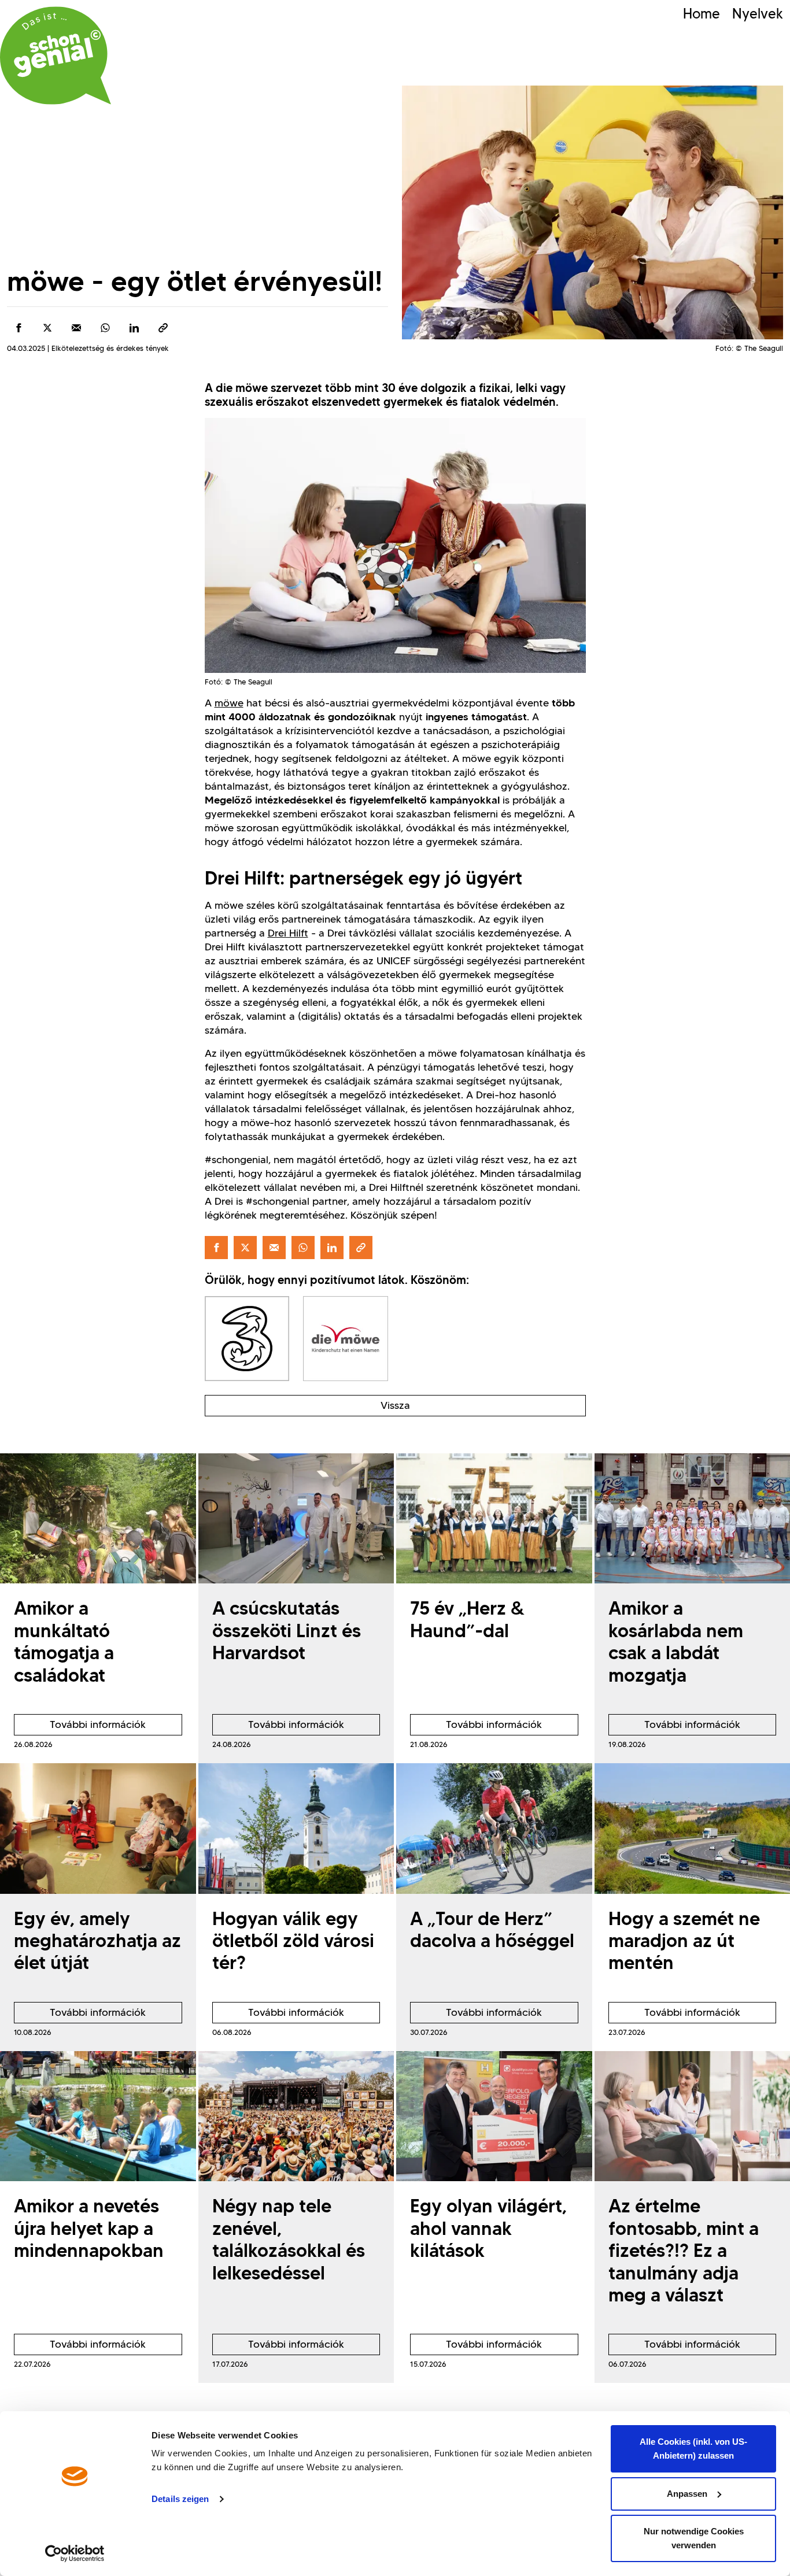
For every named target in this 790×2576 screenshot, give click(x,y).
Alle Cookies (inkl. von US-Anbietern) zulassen (693, 2449)
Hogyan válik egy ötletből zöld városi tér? (293, 1941)
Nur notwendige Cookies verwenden (694, 2538)
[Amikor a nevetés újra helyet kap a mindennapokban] (98, 2116)
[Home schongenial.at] (56, 55)
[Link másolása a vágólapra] (163, 328)
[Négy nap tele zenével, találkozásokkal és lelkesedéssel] (296, 2116)
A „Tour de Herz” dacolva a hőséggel (492, 1929)
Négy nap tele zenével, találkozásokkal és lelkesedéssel (289, 2239)
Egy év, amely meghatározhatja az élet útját (97, 1941)
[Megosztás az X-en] (47, 328)
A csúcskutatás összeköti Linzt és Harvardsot (287, 1630)
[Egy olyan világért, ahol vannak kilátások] (494, 2116)
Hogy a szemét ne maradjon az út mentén (684, 1941)
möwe (229, 703)
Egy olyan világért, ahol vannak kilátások (488, 2228)
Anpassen (687, 2494)
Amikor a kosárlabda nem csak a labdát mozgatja (676, 1641)
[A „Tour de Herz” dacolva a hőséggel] (494, 1829)
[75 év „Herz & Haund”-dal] (494, 1519)
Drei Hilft (288, 933)
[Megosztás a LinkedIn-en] (134, 328)
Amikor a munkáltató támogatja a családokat (64, 1641)
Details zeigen (180, 2499)
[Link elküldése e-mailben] (76, 328)
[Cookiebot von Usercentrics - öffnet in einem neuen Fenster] (75, 2553)
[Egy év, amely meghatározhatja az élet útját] (98, 1829)
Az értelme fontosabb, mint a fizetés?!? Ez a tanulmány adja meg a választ (684, 2250)
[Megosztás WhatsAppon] (105, 328)
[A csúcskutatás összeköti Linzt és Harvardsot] (296, 1519)
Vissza (395, 1405)
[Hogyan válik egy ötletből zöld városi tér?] (296, 1829)
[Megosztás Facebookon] (19, 328)
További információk (80, 1727)
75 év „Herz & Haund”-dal (467, 1619)
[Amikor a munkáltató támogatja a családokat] (98, 1519)
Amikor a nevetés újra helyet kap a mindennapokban (89, 2228)
